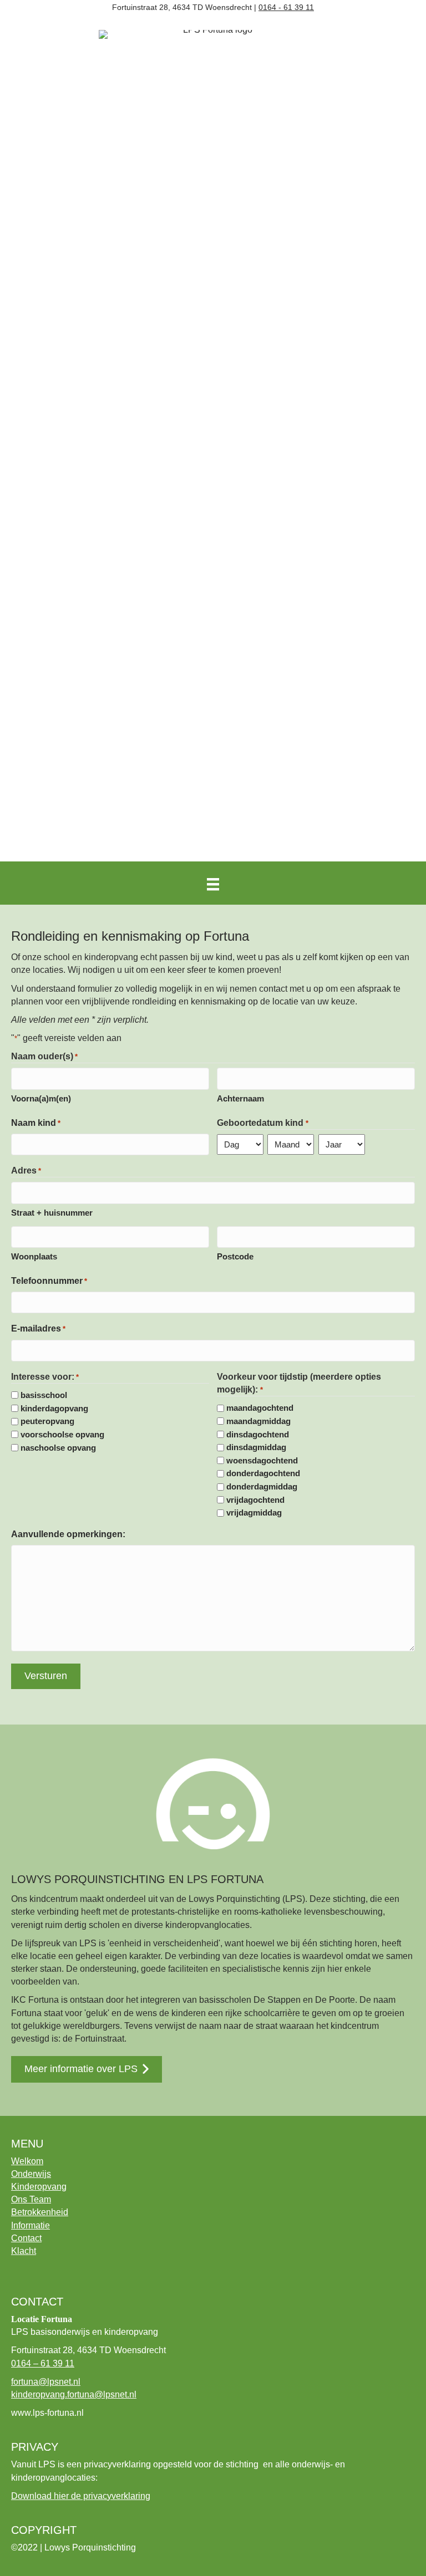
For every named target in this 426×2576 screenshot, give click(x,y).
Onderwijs (31, 2174)
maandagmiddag (258, 1421)
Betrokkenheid (40, 2212)
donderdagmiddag (262, 1486)
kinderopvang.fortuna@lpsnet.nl (74, 2394)
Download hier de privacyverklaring (81, 2496)
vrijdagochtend (255, 1500)
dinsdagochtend (258, 1434)
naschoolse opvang (58, 1448)
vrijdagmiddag (254, 1513)
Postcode (235, 1256)
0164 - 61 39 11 (286, 7)
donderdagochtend (263, 1473)
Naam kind (36, 1123)
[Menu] (213, 884)
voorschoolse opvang (62, 1434)
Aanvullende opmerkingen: (68, 1534)
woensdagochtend (262, 1460)
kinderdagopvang (54, 1408)
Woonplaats (34, 1256)
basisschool (44, 1395)
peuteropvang (47, 1421)
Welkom (27, 2161)
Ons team (31, 2199)
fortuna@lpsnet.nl (46, 2382)
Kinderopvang (39, 2187)
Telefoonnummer (49, 1281)
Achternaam (240, 1098)
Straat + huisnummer (52, 1213)
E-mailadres (38, 1328)
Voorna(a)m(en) (41, 1098)
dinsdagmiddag (256, 1447)
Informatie (31, 2225)
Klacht (24, 2251)
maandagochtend (260, 1408)
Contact (26, 2238)
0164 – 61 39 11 (43, 2363)
